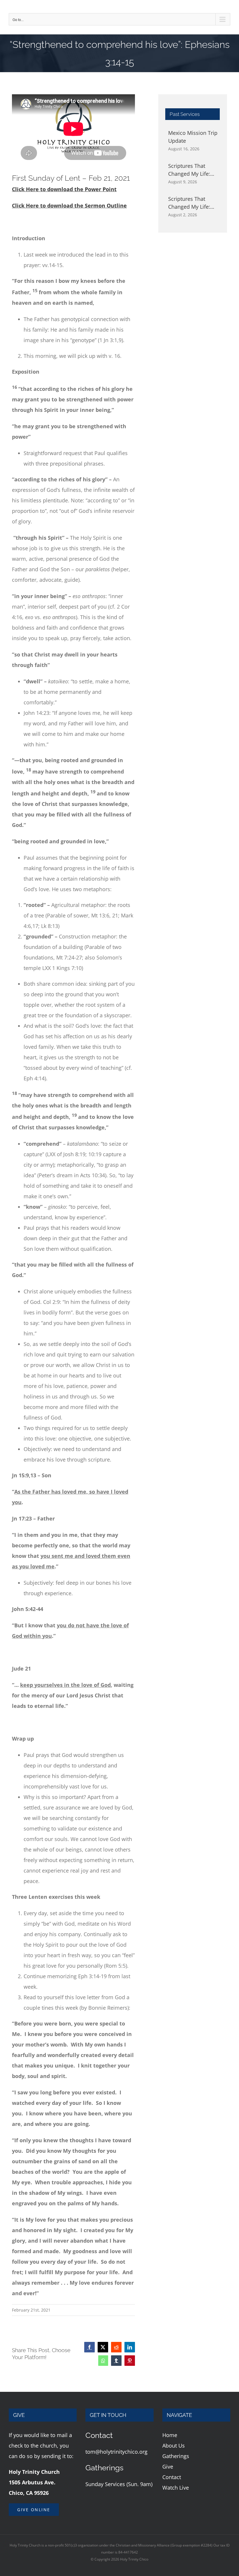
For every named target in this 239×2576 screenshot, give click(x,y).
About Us (174, 2446)
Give (168, 2467)
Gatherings (176, 2456)
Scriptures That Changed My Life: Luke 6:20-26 (189, 170)
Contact (172, 2477)
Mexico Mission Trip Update (193, 137)
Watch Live (176, 2488)
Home (170, 2435)
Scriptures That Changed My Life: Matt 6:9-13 (189, 203)
